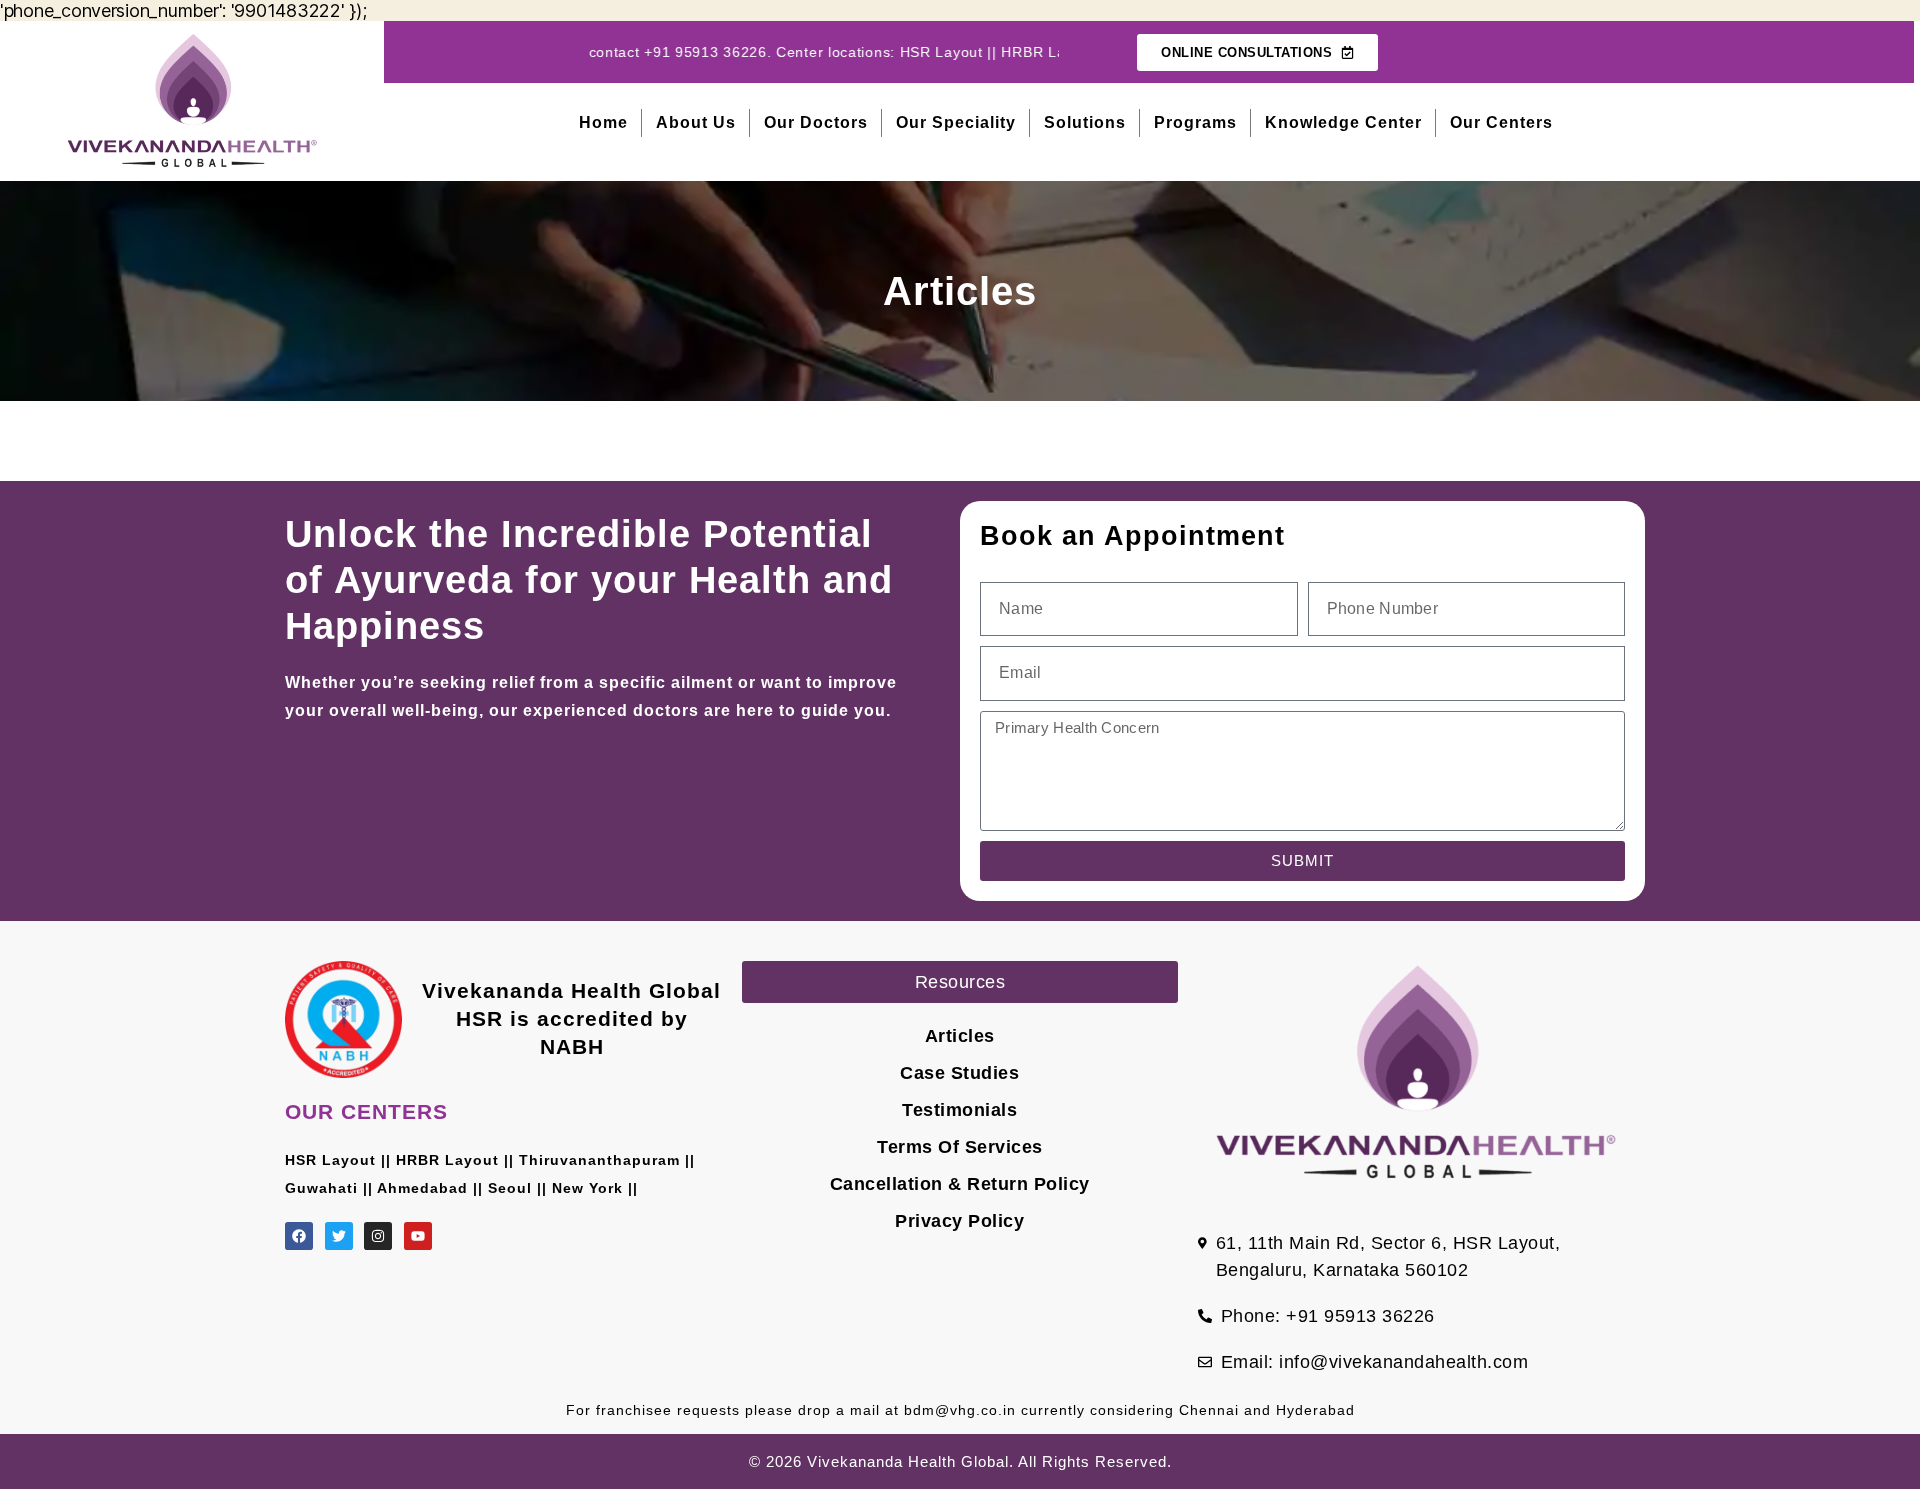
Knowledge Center (1343, 122)
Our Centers (1501, 122)
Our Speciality (956, 122)
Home (603, 122)
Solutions (1085, 122)
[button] (960, 982)
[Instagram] (378, 1236)
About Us (696, 122)
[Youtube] (418, 1236)
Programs (1195, 122)
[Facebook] (299, 1236)
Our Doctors (816, 122)
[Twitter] (339, 1236)
